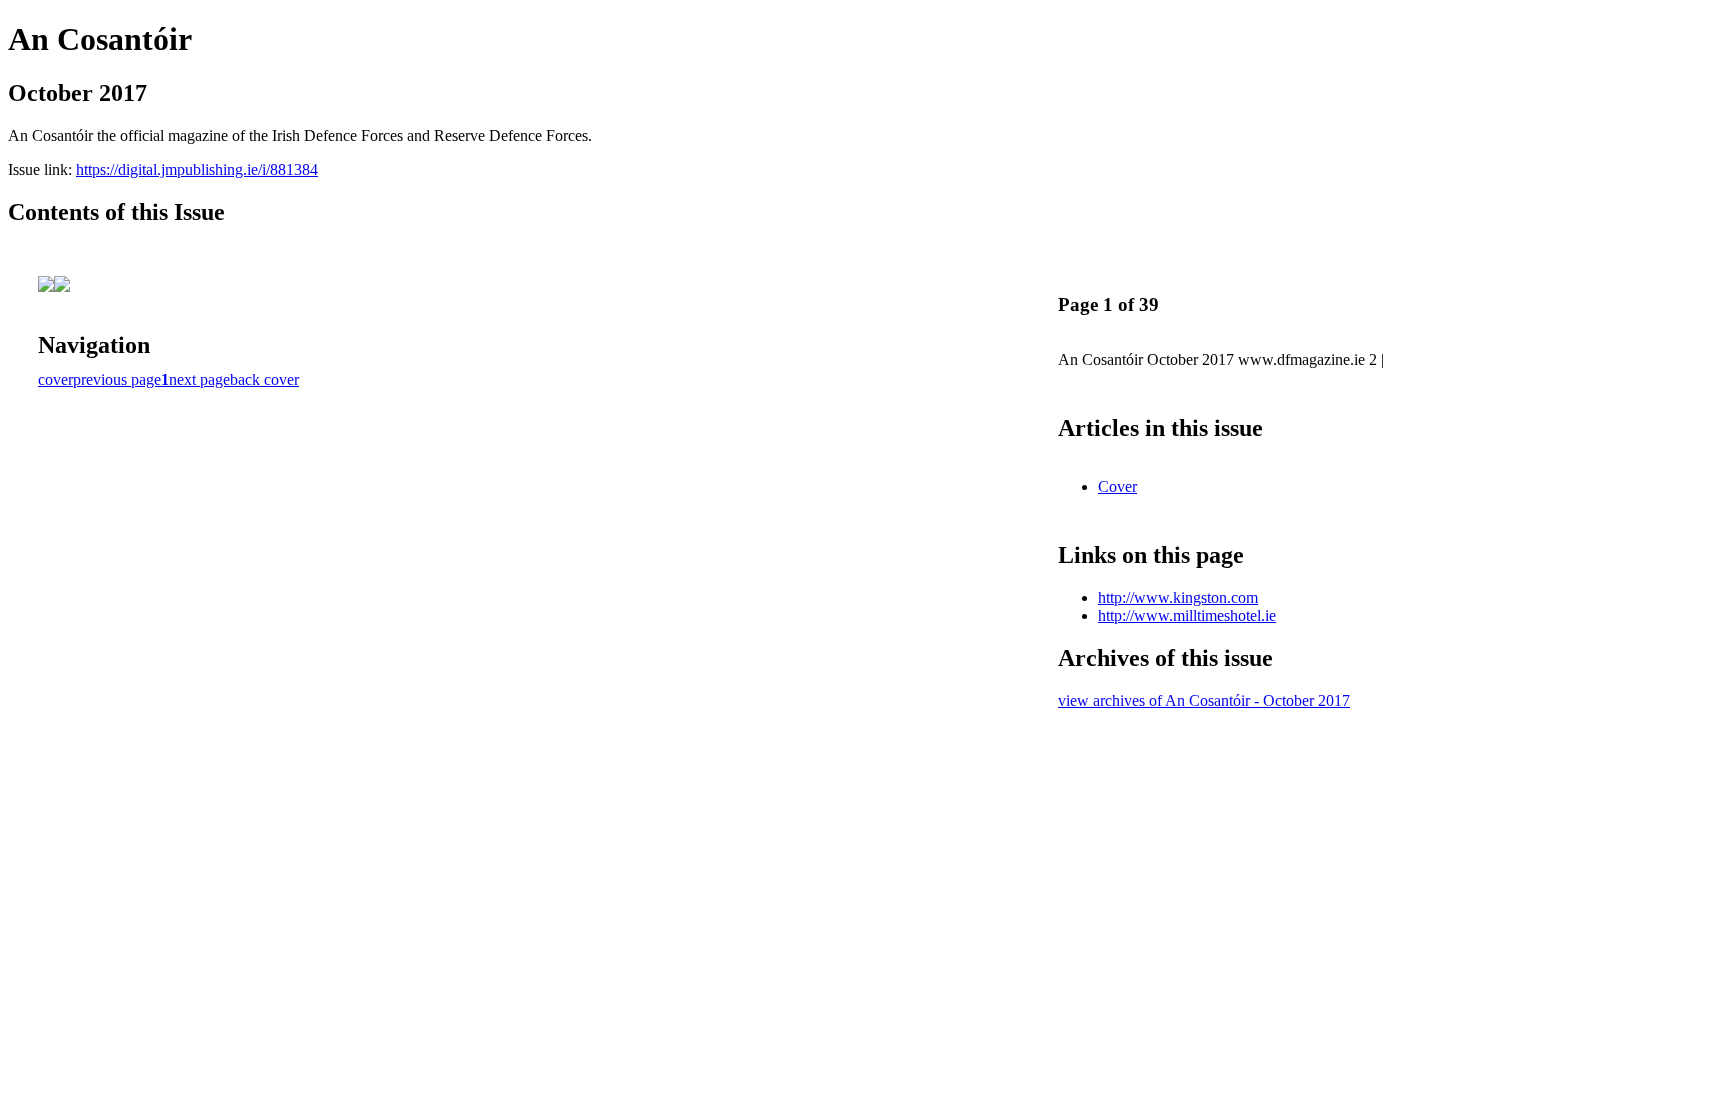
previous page (117, 379)
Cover (1117, 486)
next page (199, 379)
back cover (264, 379)
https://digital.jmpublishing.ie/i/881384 (197, 169)
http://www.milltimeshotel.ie (1187, 615)
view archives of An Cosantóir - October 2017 (1204, 700)
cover (55, 379)
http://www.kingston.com (1178, 597)
